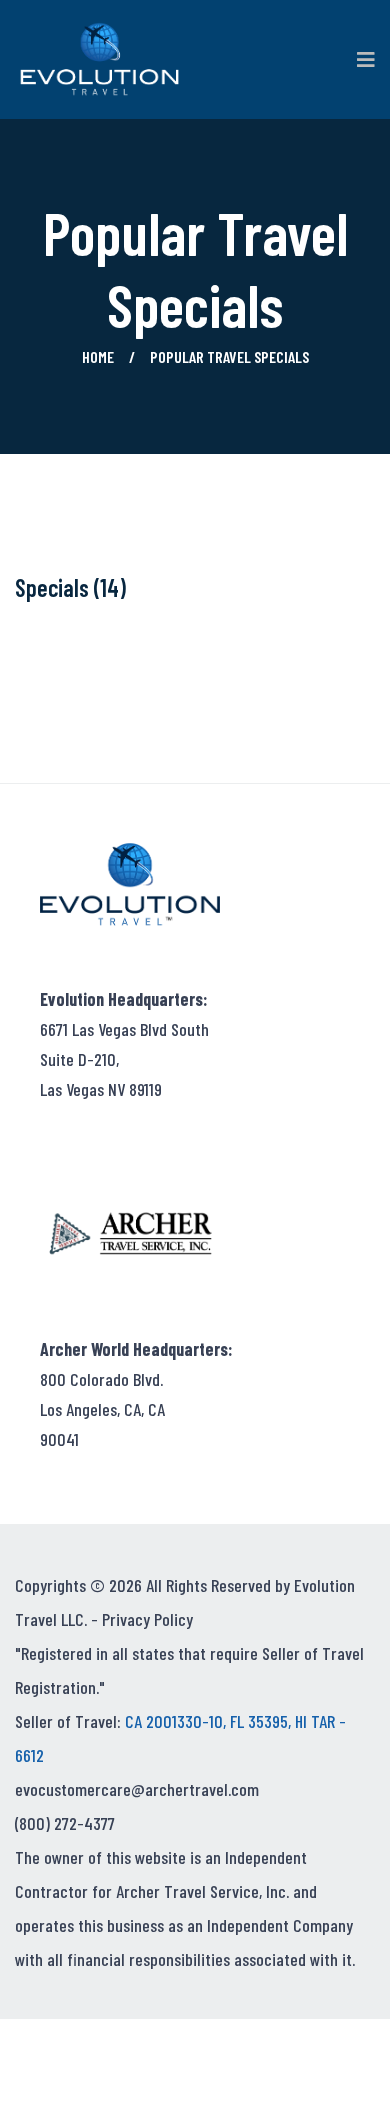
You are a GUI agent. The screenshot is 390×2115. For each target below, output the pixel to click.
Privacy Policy (147, 1619)
